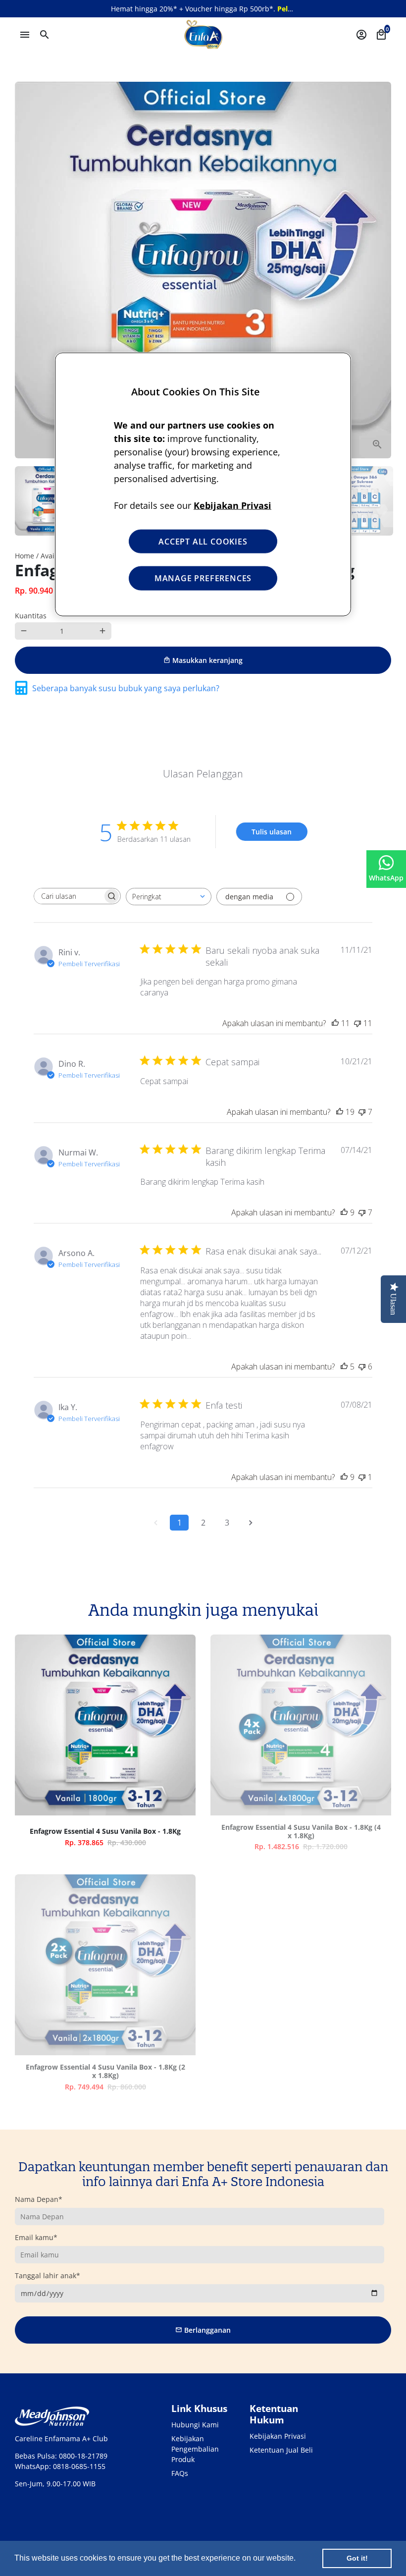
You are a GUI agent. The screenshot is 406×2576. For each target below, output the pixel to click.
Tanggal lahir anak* (48, 2275)
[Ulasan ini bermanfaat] (335, 1023)
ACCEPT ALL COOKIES (203, 541)
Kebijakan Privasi (278, 2436)
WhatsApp (386, 878)
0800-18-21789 (83, 2456)
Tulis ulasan (272, 832)
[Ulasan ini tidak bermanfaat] (357, 1023)
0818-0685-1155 (79, 2466)
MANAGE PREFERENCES (203, 578)
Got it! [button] (357, 2558)
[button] (299, 2559)
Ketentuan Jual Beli (281, 2450)
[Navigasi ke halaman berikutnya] (251, 1523)
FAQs (180, 2473)
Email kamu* (36, 2237)
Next (379, 270)
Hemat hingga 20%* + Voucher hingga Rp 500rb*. (227, 9)
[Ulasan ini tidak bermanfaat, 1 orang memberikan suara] (362, 1477)
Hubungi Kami (195, 2425)
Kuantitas (31, 616)
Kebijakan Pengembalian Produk (195, 2449)
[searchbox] (68, 896)
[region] (203, 484)
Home (25, 556)
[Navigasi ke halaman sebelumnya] (155, 1523)
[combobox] (169, 897)
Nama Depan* (39, 2199)
